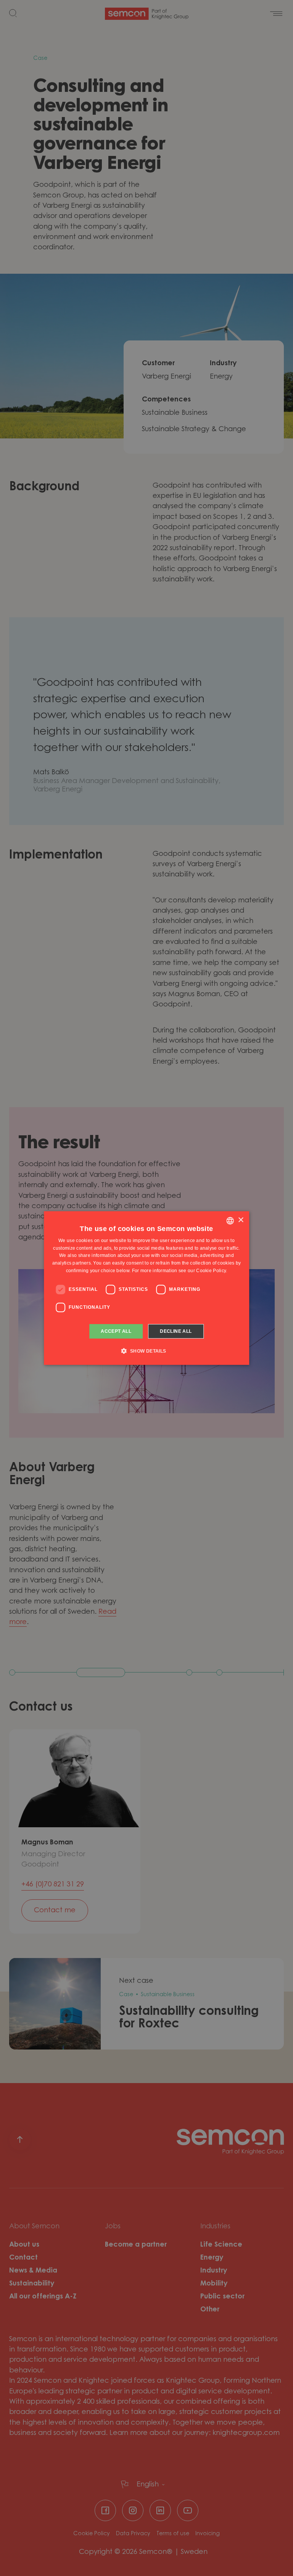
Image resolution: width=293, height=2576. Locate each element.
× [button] (241, 1220)
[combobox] (230, 1221)
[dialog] (146, 1288)
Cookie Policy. (212, 1271)
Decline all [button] (176, 1331)
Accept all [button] (116, 1331)
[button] (146, 1351)
